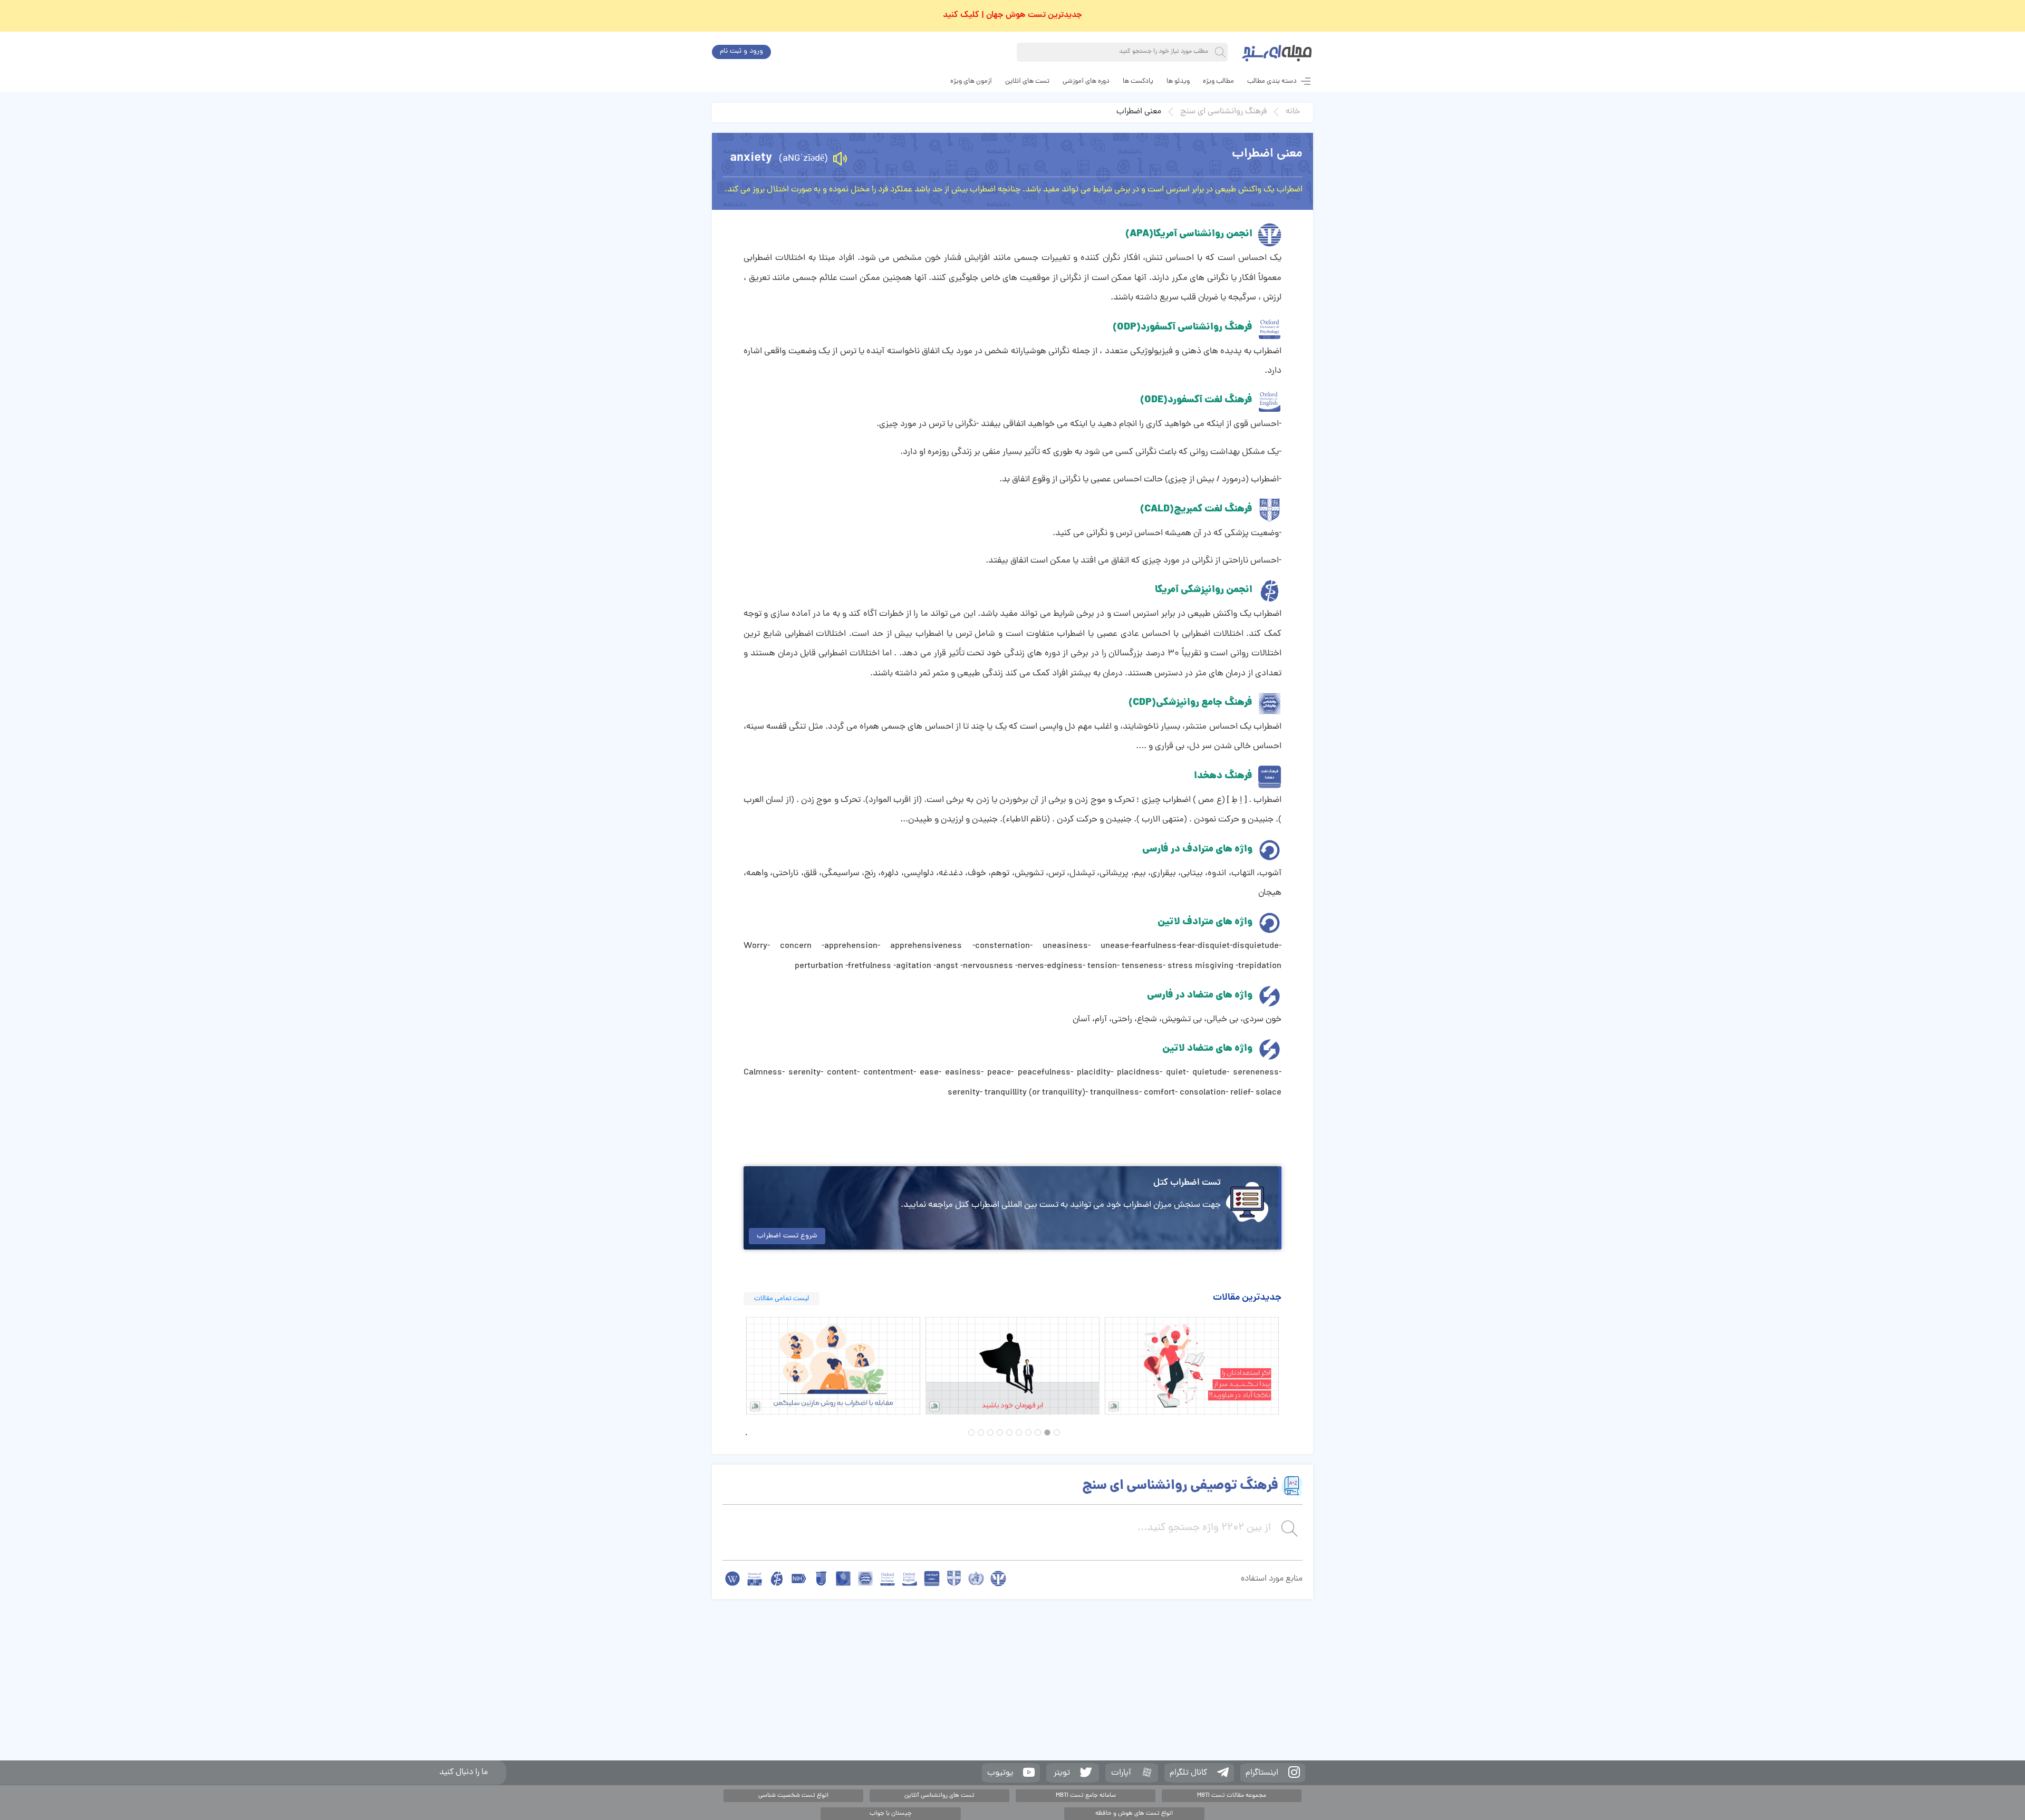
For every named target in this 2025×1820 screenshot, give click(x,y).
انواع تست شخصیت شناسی (793, 1796)
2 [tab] (1047, 1432)
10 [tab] (971, 1432)
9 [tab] (981, 1432)
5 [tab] (1019, 1432)
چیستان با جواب (891, 1814)
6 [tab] (1009, 1432)
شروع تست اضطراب (787, 1236)
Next (1289, 1366)
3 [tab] (1038, 1432)
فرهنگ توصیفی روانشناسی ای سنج (1180, 1486)
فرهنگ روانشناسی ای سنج (1223, 112)
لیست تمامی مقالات (782, 1299)
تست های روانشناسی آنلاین (939, 1796)
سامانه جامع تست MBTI (1086, 1796)
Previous (736, 1366)
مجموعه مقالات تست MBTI (1232, 1796)
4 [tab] (1028, 1432)
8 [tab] (990, 1432)
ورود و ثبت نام (741, 51)
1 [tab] (1057, 1432)
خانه (1293, 112)
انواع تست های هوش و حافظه (1134, 1814)
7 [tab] (1000, 1432)
